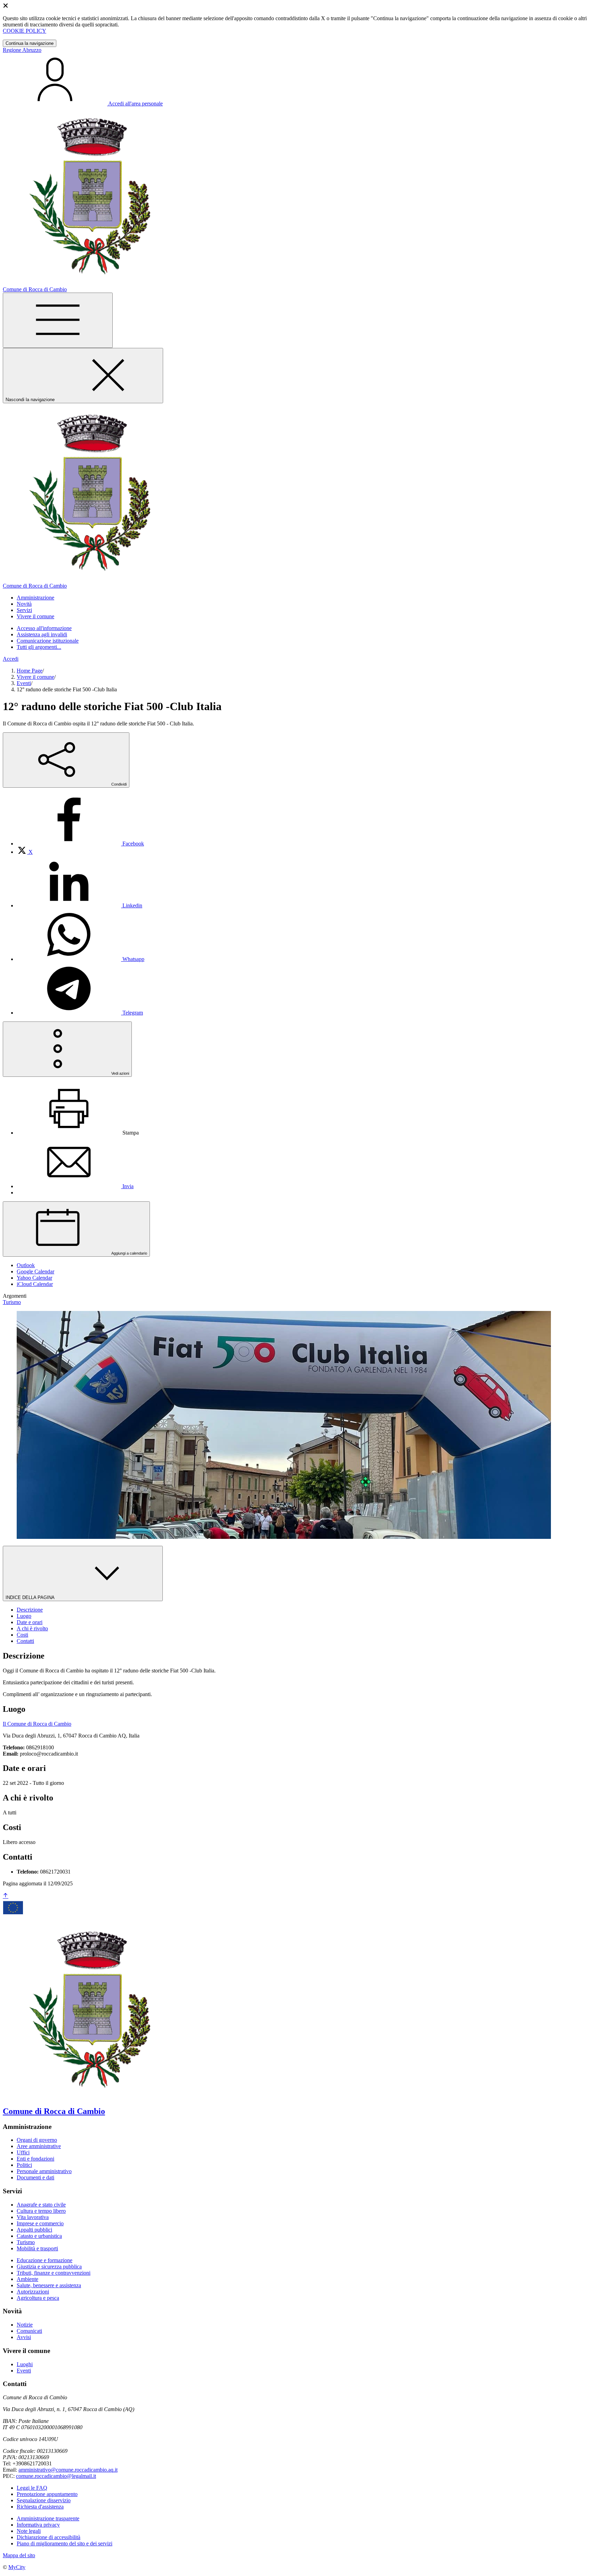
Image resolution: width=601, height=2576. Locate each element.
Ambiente (27, 2279)
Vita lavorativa (33, 2217)
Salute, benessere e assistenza (49, 2285)
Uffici (23, 2152)
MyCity (17, 2567)
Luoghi (25, 2364)
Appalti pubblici (34, 2230)
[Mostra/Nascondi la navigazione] (58, 320)
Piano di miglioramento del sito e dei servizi (65, 2543)
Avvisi (24, 2337)
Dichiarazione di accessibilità (49, 2537)
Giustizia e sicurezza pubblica (49, 2267)
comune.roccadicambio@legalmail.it (56, 2476)
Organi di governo (37, 2140)
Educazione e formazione (45, 2260)
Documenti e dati (35, 2177)
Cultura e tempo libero (41, 2211)
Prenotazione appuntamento (47, 2494)
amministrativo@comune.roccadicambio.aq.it (68, 2470)
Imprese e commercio (40, 2223)
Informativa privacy (38, 2525)
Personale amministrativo (44, 2171)
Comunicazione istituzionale (48, 641)
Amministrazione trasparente (48, 2518)
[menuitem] (80, 844)
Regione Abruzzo (22, 50)
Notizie (25, 2325)
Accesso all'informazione (44, 628)
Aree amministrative (39, 2146)
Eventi (24, 683)
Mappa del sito (19, 2555)
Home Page (30, 671)
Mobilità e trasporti (37, 2248)
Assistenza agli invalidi (42, 634)
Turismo (26, 2242)
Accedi (11, 659)
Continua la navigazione (30, 43)
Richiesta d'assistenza (40, 2507)
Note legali (29, 2531)
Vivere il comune (35, 677)
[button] (35, 598)
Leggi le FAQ (32, 2488)
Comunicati (29, 2331)
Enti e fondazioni (35, 2159)
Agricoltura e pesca (38, 2298)
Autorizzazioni (33, 2292)
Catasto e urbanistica (39, 2236)
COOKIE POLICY (25, 31)
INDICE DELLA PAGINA (31, 1597)
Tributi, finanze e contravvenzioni (54, 2273)
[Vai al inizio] (6, 1896)
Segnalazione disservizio (44, 2500)
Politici (24, 2165)
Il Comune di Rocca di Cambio (37, 1724)
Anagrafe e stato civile (41, 2205)
